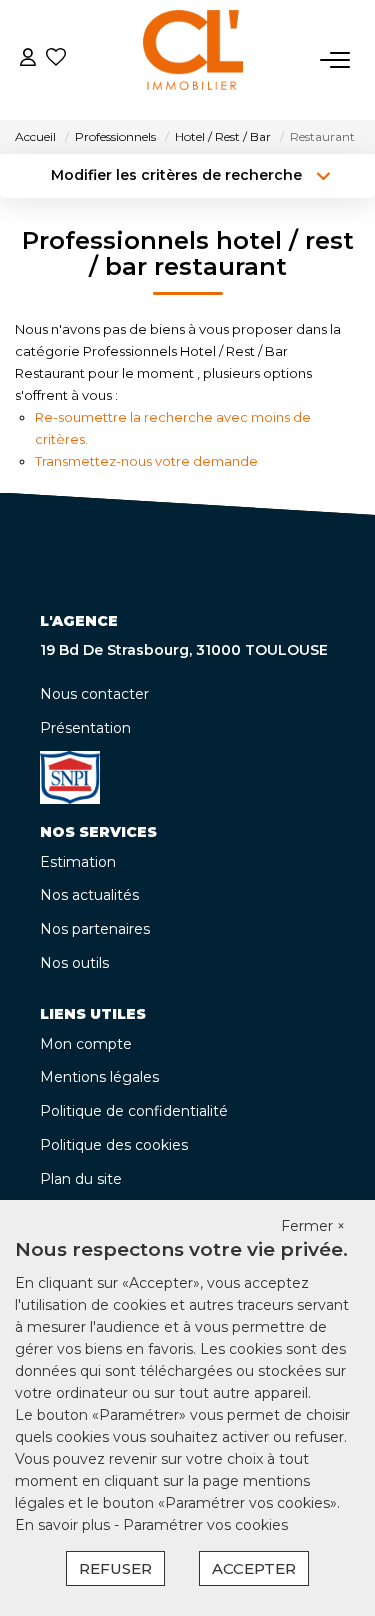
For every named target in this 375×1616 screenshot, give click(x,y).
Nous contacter (94, 694)
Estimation (78, 862)
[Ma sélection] (56, 59)
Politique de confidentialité (134, 1111)
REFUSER (115, 1568)
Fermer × (313, 1226)
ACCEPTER (254, 1568)
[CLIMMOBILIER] (193, 60)
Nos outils (74, 963)
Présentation (85, 728)
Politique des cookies (114, 1145)
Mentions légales (99, 1077)
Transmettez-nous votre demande (146, 461)
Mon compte (86, 1044)
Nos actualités (89, 895)
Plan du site (81, 1179)
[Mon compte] (28, 59)
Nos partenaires (95, 929)
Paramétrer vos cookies (205, 1525)
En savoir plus (64, 1525)
